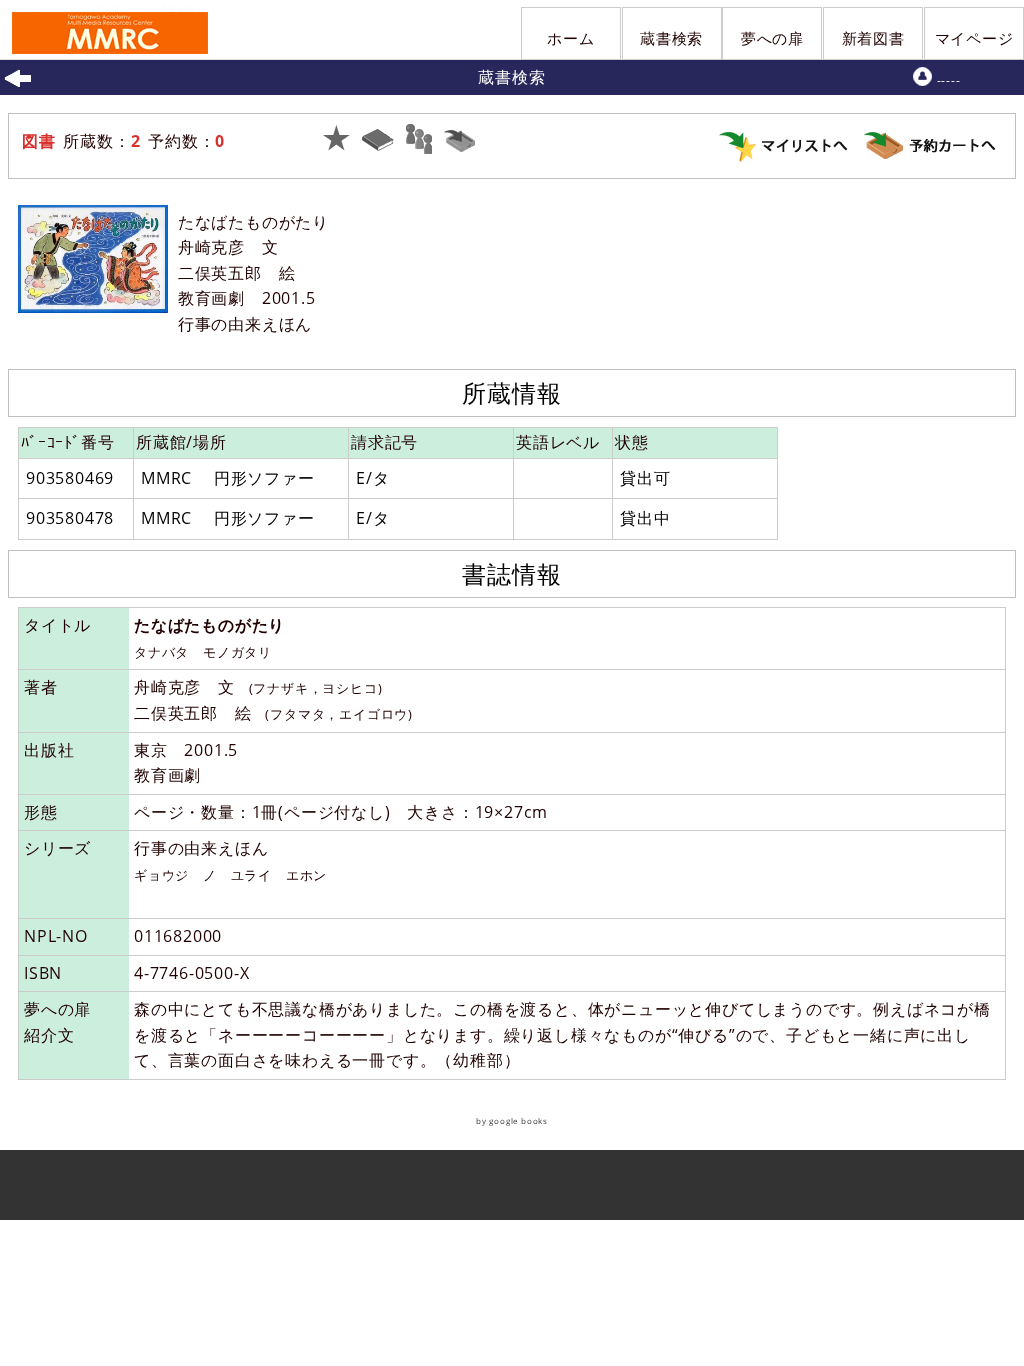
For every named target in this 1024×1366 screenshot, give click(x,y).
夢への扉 (772, 38)
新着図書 (873, 38)
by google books (512, 1120)
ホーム (570, 38)
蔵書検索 (671, 38)
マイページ (974, 38)
